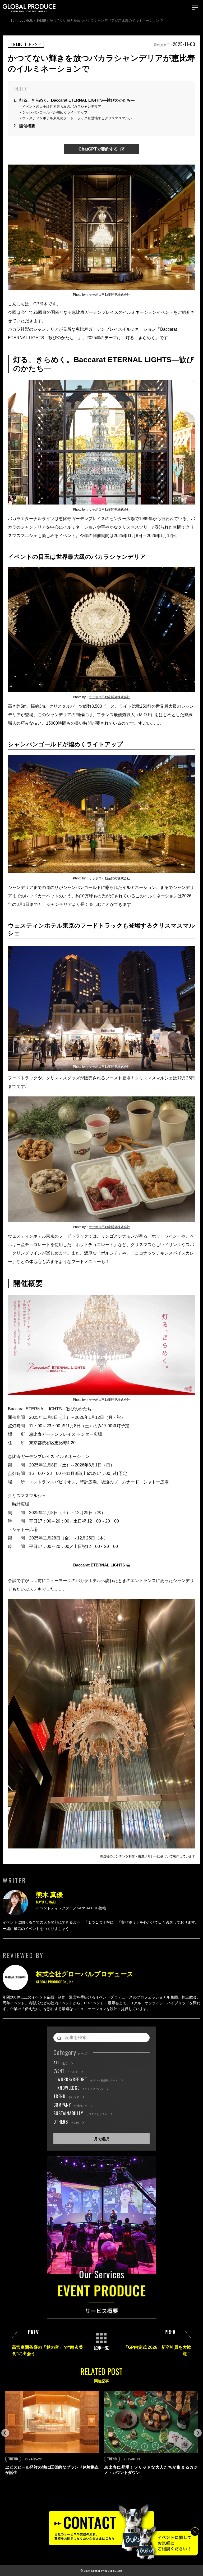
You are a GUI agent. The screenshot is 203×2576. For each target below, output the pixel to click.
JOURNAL (26, 20)
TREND (41, 20)
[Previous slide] (5, 2433)
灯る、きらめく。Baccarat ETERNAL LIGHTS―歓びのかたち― (74, 100)
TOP (13, 20)
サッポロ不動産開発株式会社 (109, 295)
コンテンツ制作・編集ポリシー (135, 1856)
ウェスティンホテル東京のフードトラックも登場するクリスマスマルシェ (79, 118)
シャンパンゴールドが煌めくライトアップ (55, 112)
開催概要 (24, 126)
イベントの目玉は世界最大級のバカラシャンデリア (62, 106)
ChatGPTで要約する (98, 149)
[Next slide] (198, 2433)
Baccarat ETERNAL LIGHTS (99, 1565)
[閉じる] (195, 2532)
